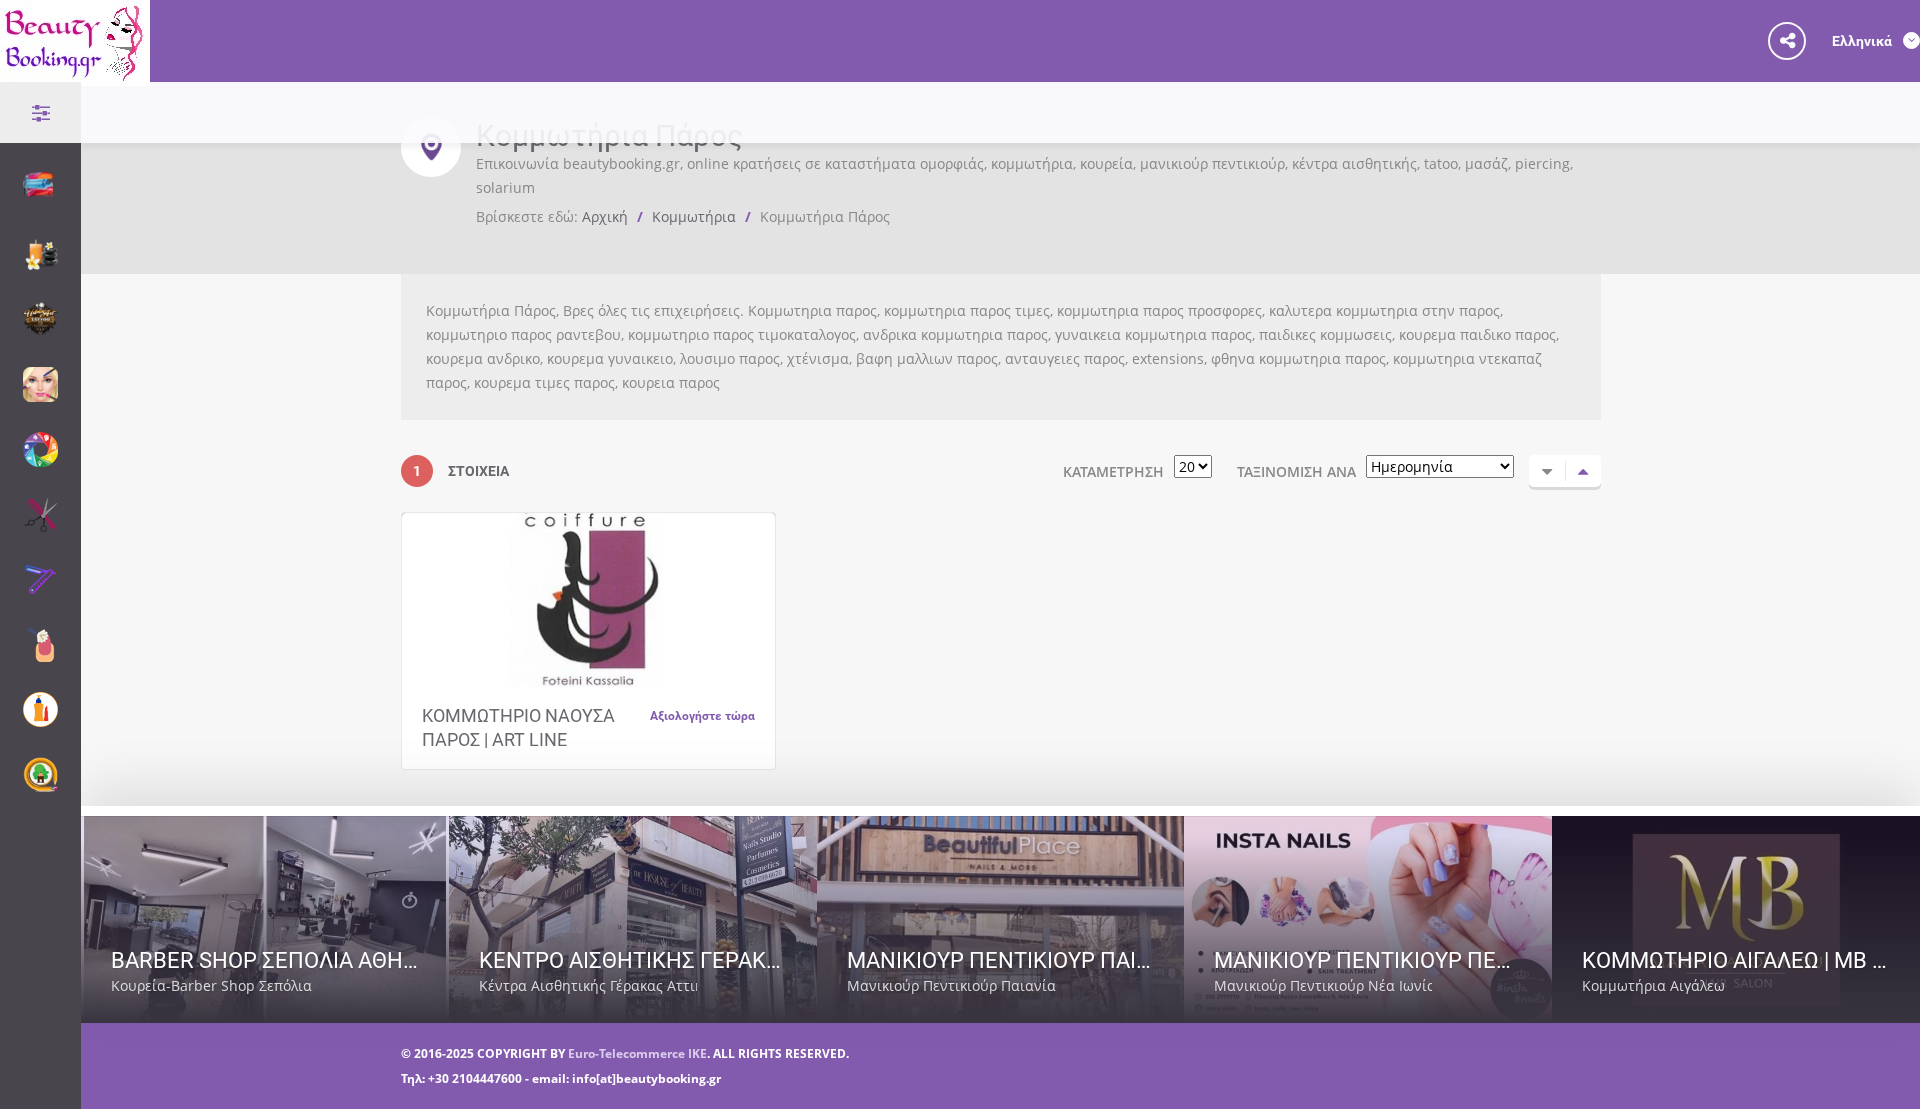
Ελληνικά (1863, 40)
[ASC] (1547, 471)
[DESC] (1583, 471)
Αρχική (605, 216)
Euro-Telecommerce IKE (637, 1053)
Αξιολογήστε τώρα (702, 715)
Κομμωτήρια (694, 216)
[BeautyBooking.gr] (75, 73)
